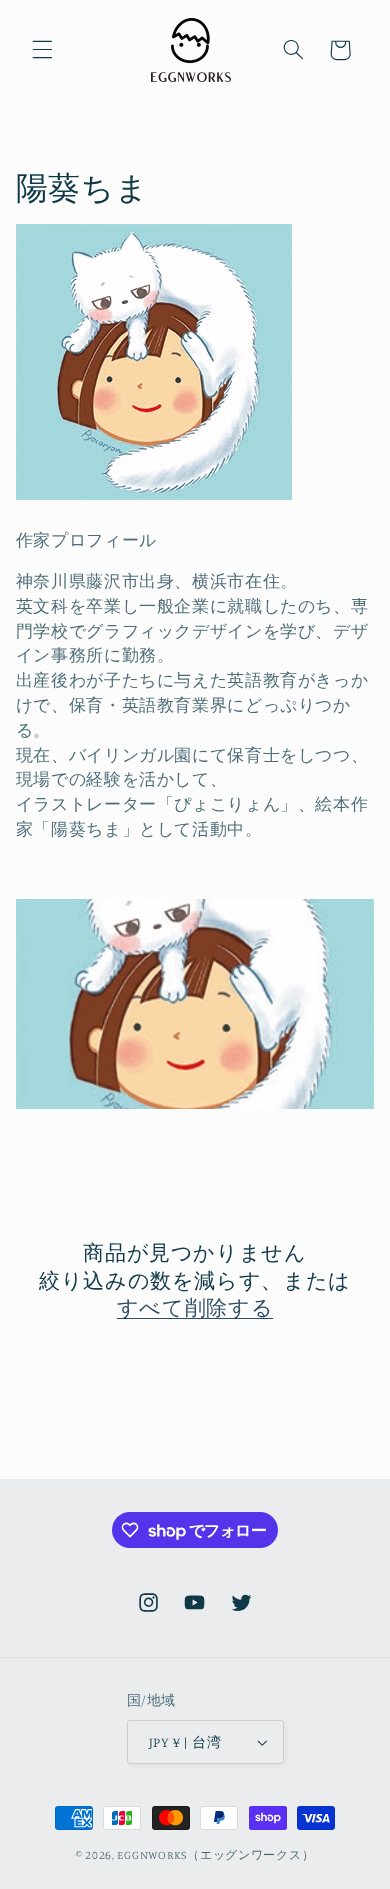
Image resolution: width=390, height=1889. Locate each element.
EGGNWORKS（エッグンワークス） (215, 1855)
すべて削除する (195, 1307)
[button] (42, 50)
